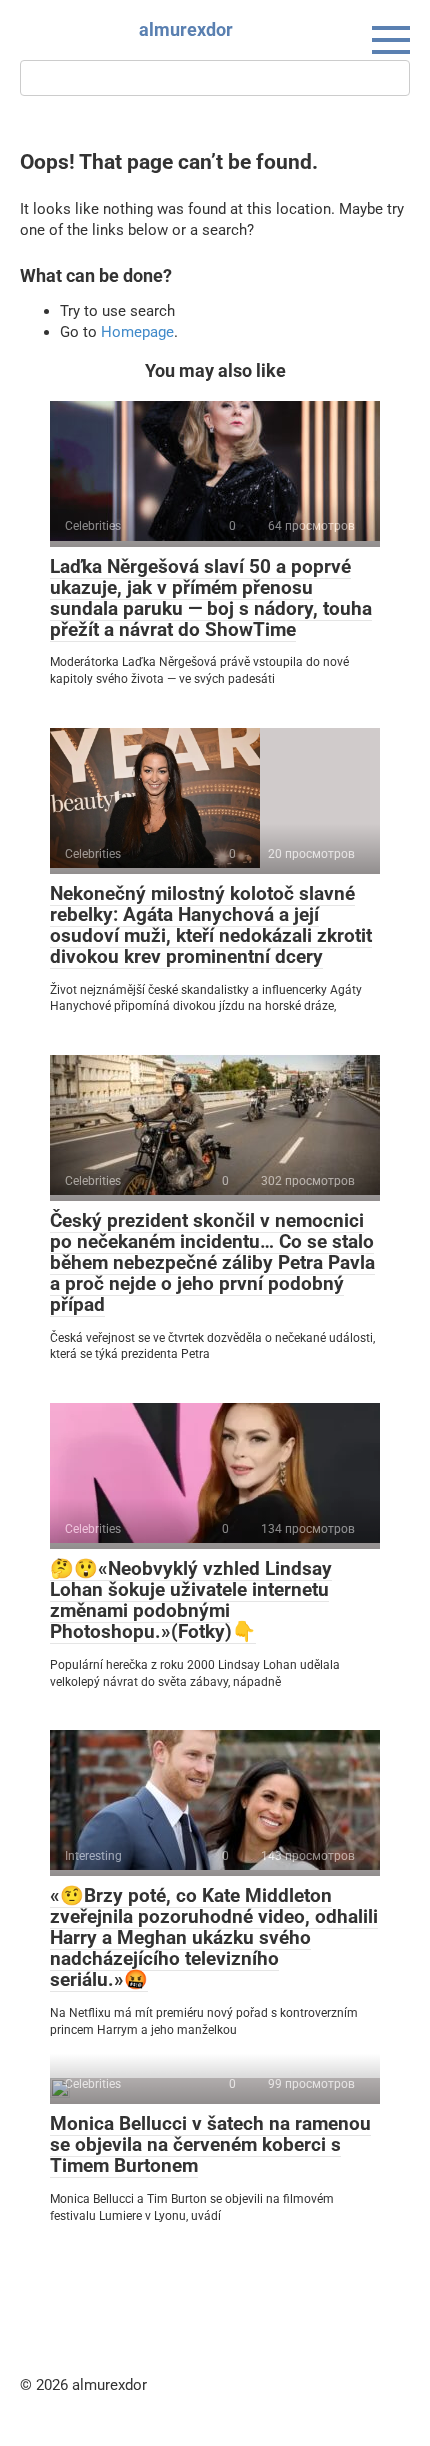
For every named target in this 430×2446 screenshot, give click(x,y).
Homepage (137, 332)
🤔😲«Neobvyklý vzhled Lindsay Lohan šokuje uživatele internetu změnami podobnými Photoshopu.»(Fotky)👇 (191, 1600)
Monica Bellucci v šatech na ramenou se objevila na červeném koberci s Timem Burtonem (210, 2144)
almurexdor (186, 29)
